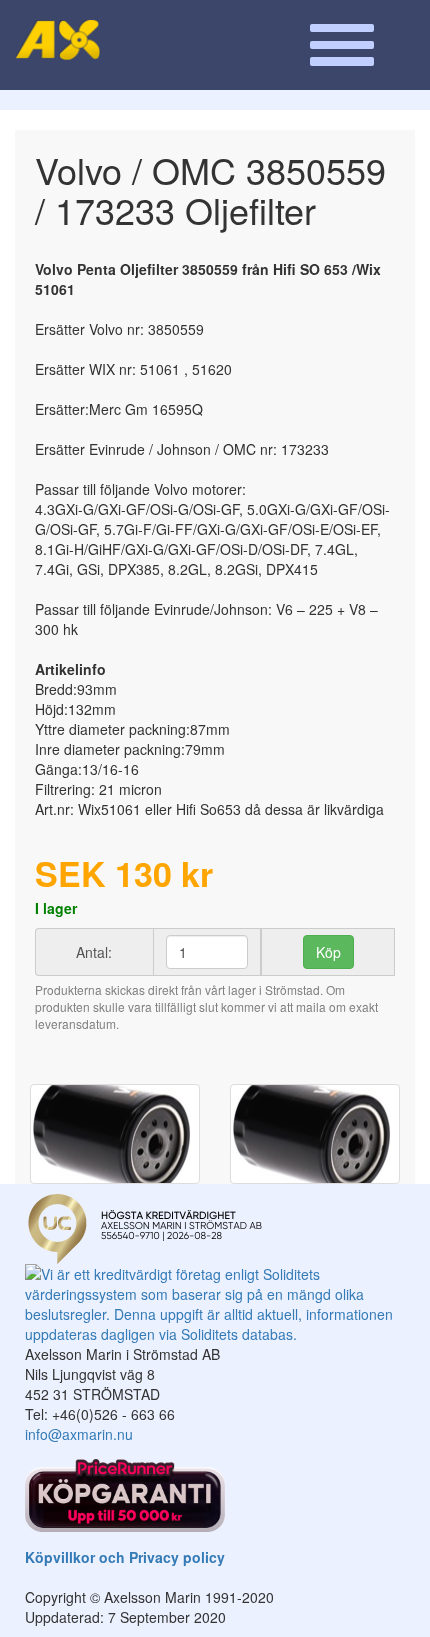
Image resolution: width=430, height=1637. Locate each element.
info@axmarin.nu (79, 1434)
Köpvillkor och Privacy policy (125, 1557)
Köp (328, 952)
